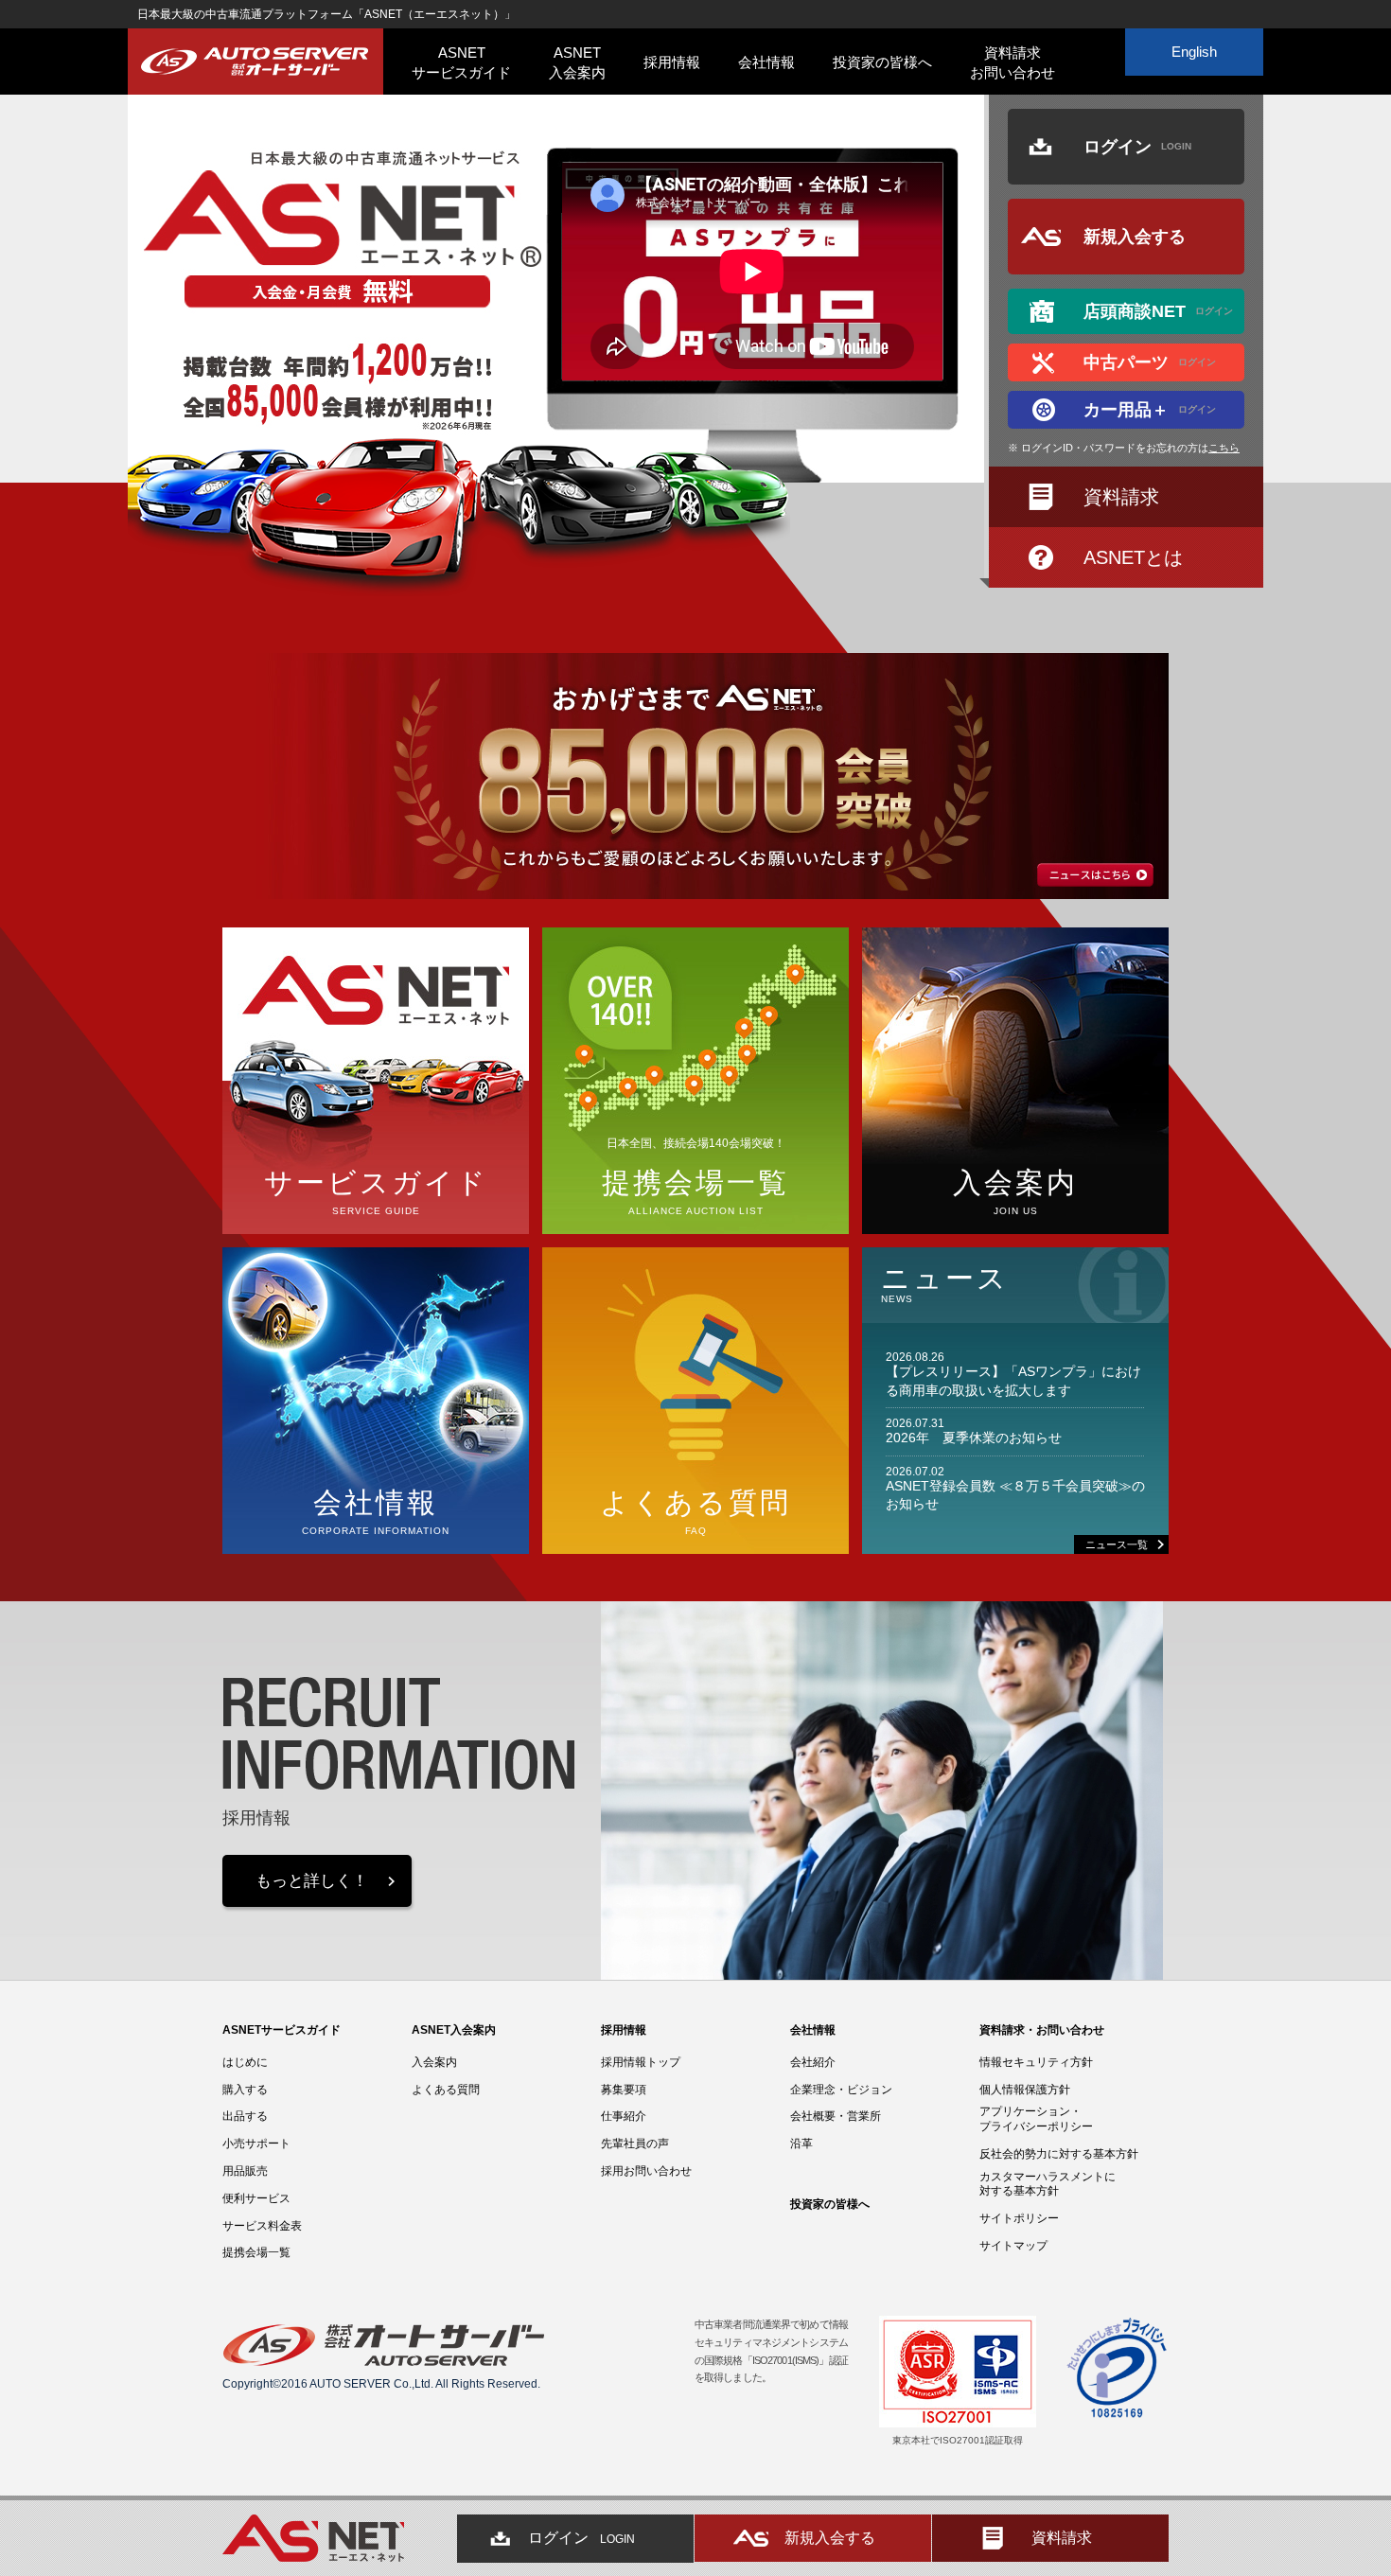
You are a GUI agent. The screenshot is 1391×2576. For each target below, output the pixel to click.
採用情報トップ (641, 2062)
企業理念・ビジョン (841, 2090)
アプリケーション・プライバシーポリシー (1036, 2119)
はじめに (245, 2062)
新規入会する (1135, 237)
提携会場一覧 (256, 2252)
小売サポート (256, 2144)
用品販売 (245, 2171)
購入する (245, 2090)
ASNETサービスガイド (461, 62)
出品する (245, 2116)
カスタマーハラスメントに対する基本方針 (1048, 2184)
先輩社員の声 (635, 2144)
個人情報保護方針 (1025, 2090)
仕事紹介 (624, 2116)
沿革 (801, 2144)
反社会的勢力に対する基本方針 (1059, 2154)
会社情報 (766, 62)
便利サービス (256, 2198)
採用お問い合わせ (646, 2171)
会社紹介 (813, 2062)
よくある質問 (446, 2090)
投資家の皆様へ (882, 62)
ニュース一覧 (1117, 1544)
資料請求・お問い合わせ (1042, 2030)
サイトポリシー (1019, 2218)
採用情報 (672, 62)
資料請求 (1121, 497)
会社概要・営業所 (836, 2116)
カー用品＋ (1150, 410)
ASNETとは (1133, 557)
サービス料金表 (262, 2226)
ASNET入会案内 (577, 62)
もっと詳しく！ (312, 1881)
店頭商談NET (1158, 311)
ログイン (1137, 147)
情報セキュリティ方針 (1036, 2062)
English (1194, 52)
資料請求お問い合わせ (1012, 62)
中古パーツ (1150, 362)
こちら (1224, 448)
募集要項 (624, 2090)
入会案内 (434, 2062)
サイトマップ (1013, 2246)
